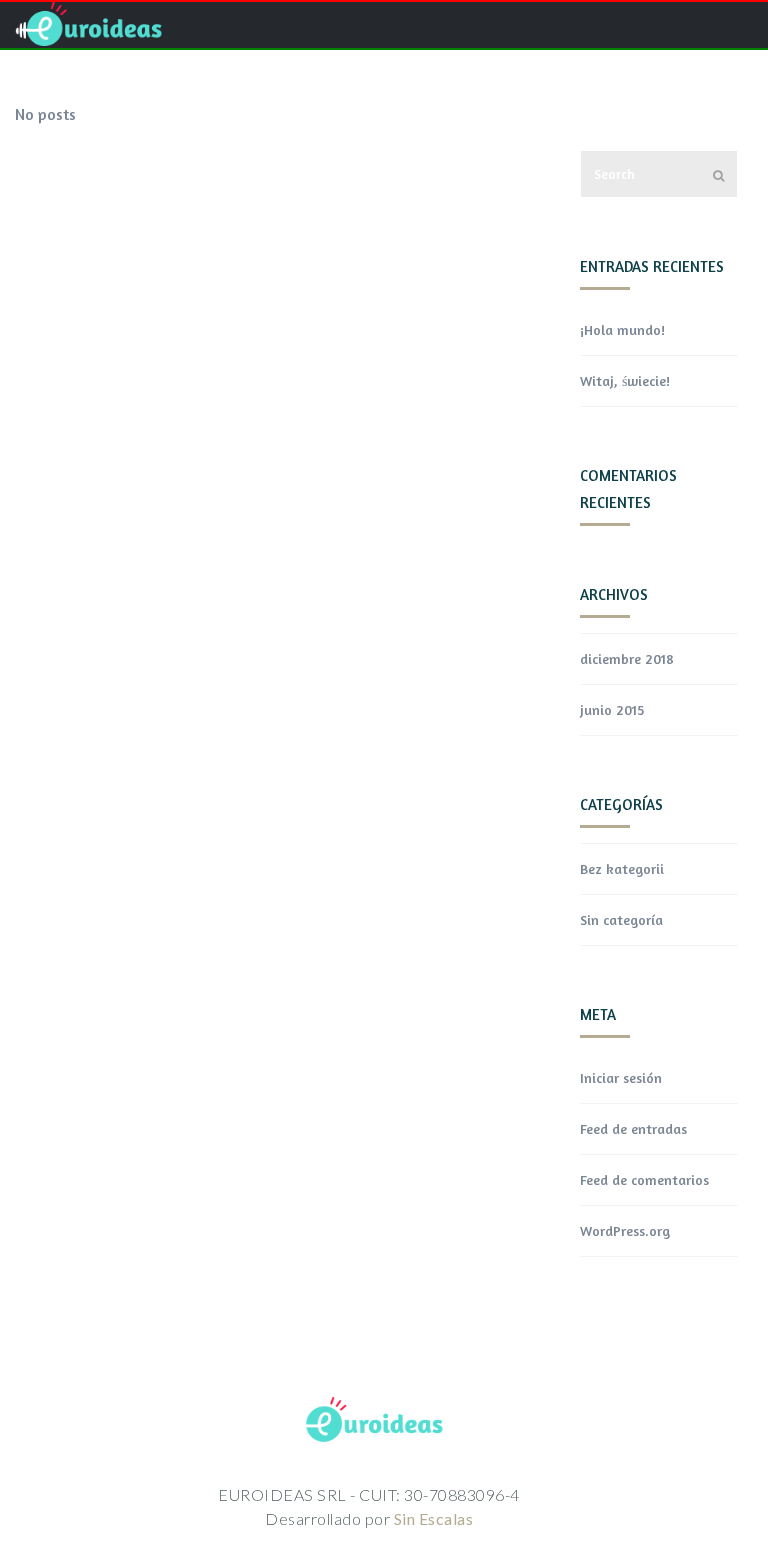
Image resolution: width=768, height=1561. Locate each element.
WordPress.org (625, 1230)
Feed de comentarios (644, 1179)
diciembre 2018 (627, 658)
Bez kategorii (622, 868)
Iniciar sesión (621, 1077)
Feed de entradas (633, 1128)
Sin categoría (621, 919)
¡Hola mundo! (622, 329)
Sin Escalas (434, 1518)
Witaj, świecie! (625, 380)
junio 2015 (612, 709)
